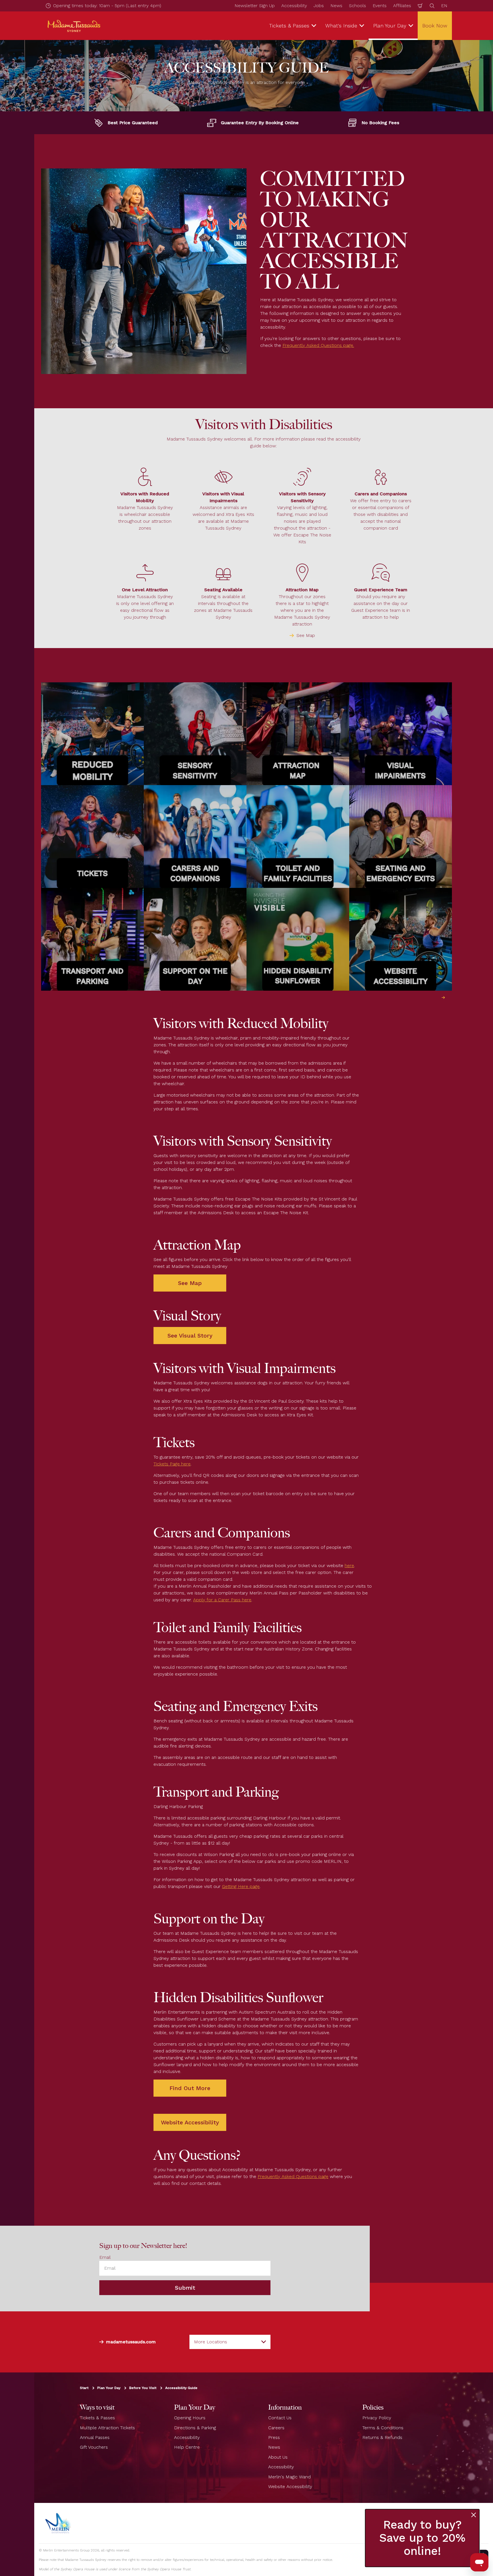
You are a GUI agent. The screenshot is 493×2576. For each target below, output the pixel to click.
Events (380, 6)
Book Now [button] (435, 26)
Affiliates (402, 6)
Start (84, 2388)
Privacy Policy (377, 2418)
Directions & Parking (195, 2427)
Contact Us (280, 2418)
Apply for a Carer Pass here (222, 1600)
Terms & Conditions (383, 2427)
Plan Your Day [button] (390, 26)
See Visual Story (190, 1336)
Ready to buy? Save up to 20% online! (422, 2538)
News (336, 6)
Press (274, 2437)
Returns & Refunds (382, 2437)
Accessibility (294, 6)
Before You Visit (143, 2388)
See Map (306, 635)
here (349, 1565)
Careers (276, 2427)
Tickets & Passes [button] (289, 26)
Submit (185, 2288)
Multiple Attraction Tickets (107, 2427)
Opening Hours (190, 2418)
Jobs (319, 6)
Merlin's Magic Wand (289, 2477)
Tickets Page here (172, 1464)
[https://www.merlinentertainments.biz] (59, 2523)
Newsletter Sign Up (255, 6)
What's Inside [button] (341, 26)
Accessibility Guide (181, 2388)
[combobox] (230, 2342)
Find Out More (190, 2088)
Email (105, 2257)
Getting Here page (241, 1886)
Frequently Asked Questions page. (318, 345)
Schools (357, 6)
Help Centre (187, 2447)
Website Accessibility (190, 2122)
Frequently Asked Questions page (293, 2176)
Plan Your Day (109, 2388)
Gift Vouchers (94, 2447)
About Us (278, 2457)
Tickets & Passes (97, 2418)
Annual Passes (95, 2437)
